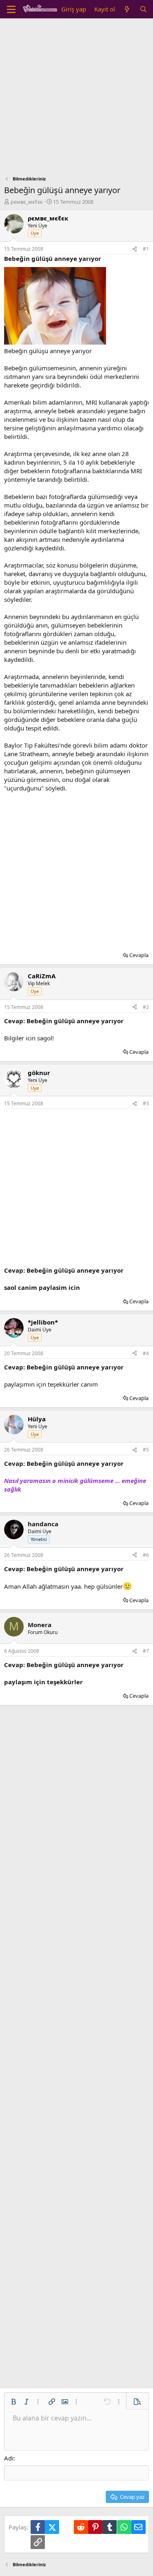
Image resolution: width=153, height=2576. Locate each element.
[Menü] (11, 9)
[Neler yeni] (127, 9)
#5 (146, 1450)
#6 (146, 1555)
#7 (146, 1651)
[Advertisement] (76, 99)
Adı (9, 2458)
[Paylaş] (135, 249)
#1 (146, 249)
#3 (146, 1103)
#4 (146, 1353)
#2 (146, 1007)
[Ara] (143, 9)
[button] (13, 2402)
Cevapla (139, 955)
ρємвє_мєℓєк (27, 202)
